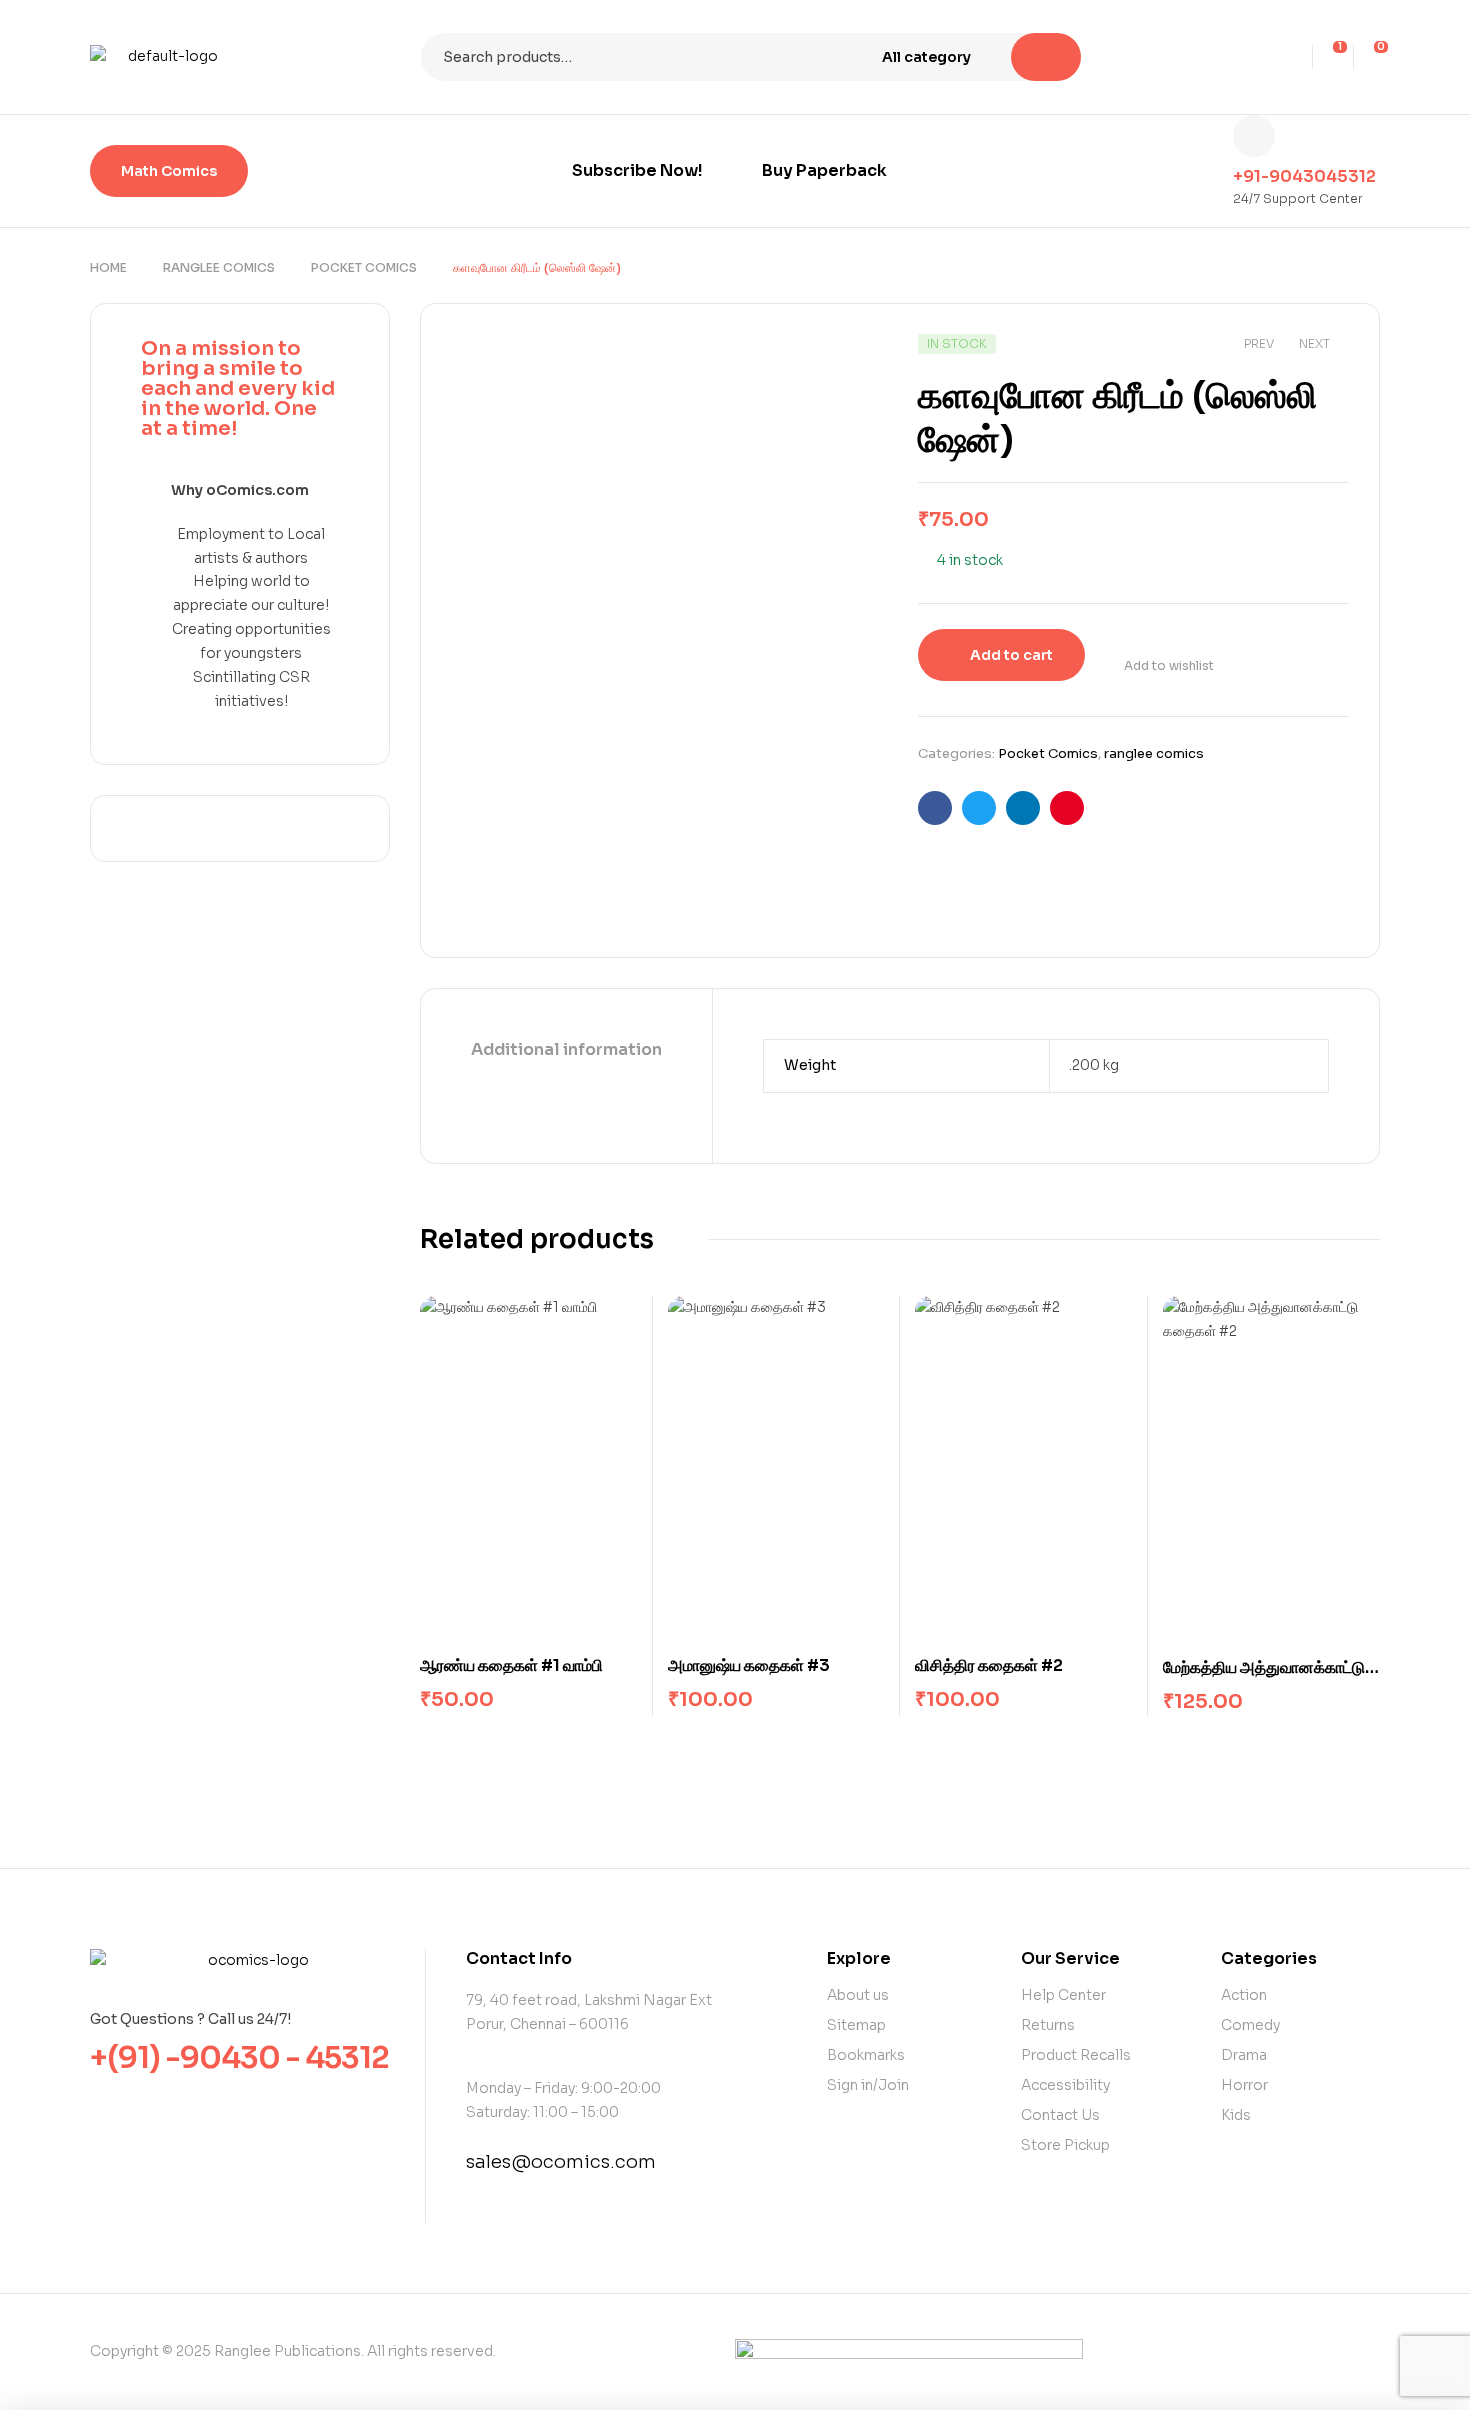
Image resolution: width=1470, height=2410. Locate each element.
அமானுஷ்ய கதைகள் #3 (749, 1665)
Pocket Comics (364, 267)
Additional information (566, 1049)
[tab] (566, 1051)
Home (108, 267)
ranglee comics (219, 267)
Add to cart (1011, 655)
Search (1046, 57)
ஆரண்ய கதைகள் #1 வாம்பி (511, 1665)
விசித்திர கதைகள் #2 (989, 1665)
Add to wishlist (1169, 665)
